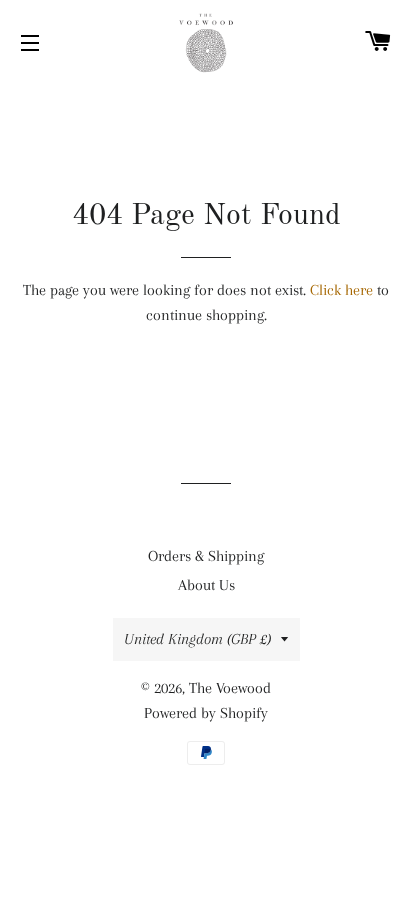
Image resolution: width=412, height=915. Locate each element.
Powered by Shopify (206, 713)
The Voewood (230, 688)
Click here (341, 290)
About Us (206, 585)
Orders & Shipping (206, 556)
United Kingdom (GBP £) (197, 639)
